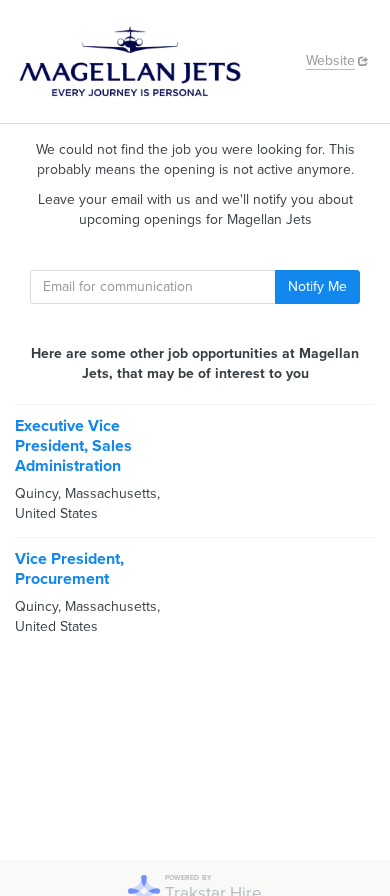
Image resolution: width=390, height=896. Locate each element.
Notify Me (317, 286)
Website (330, 60)
